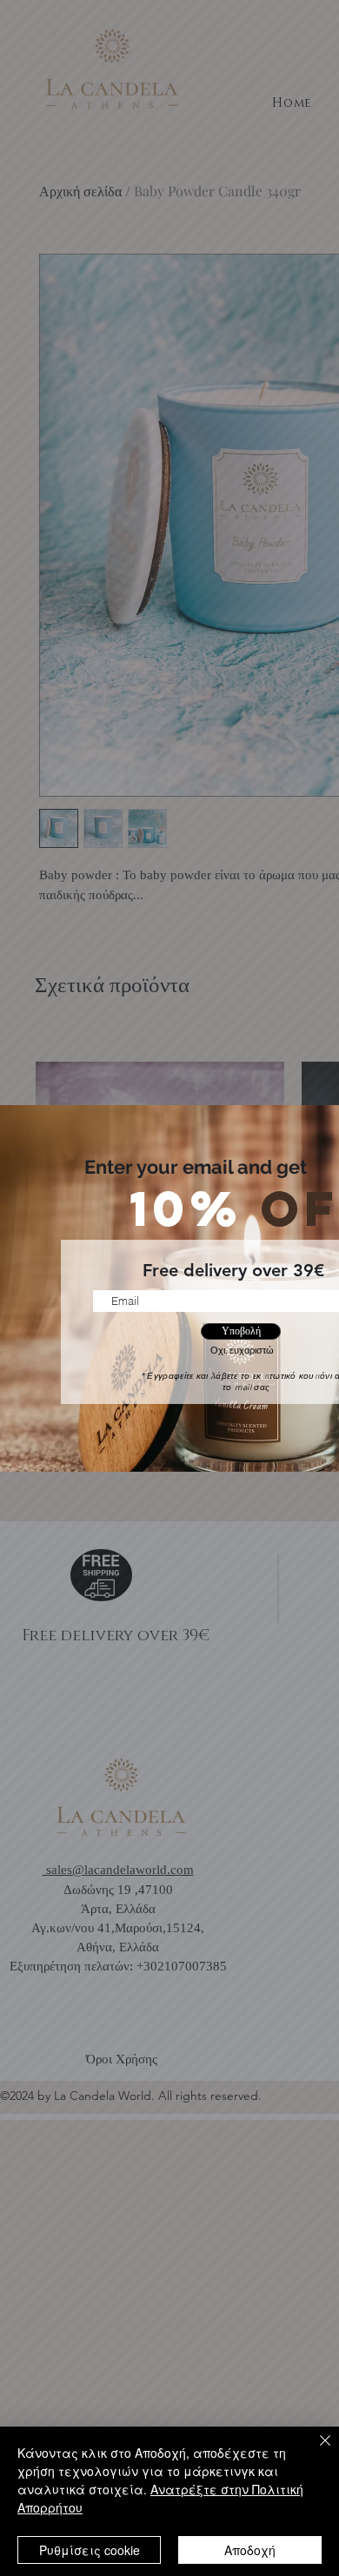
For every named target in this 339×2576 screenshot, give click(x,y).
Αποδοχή (250, 2550)
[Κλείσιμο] (315, 2451)
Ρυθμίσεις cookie (90, 2550)
